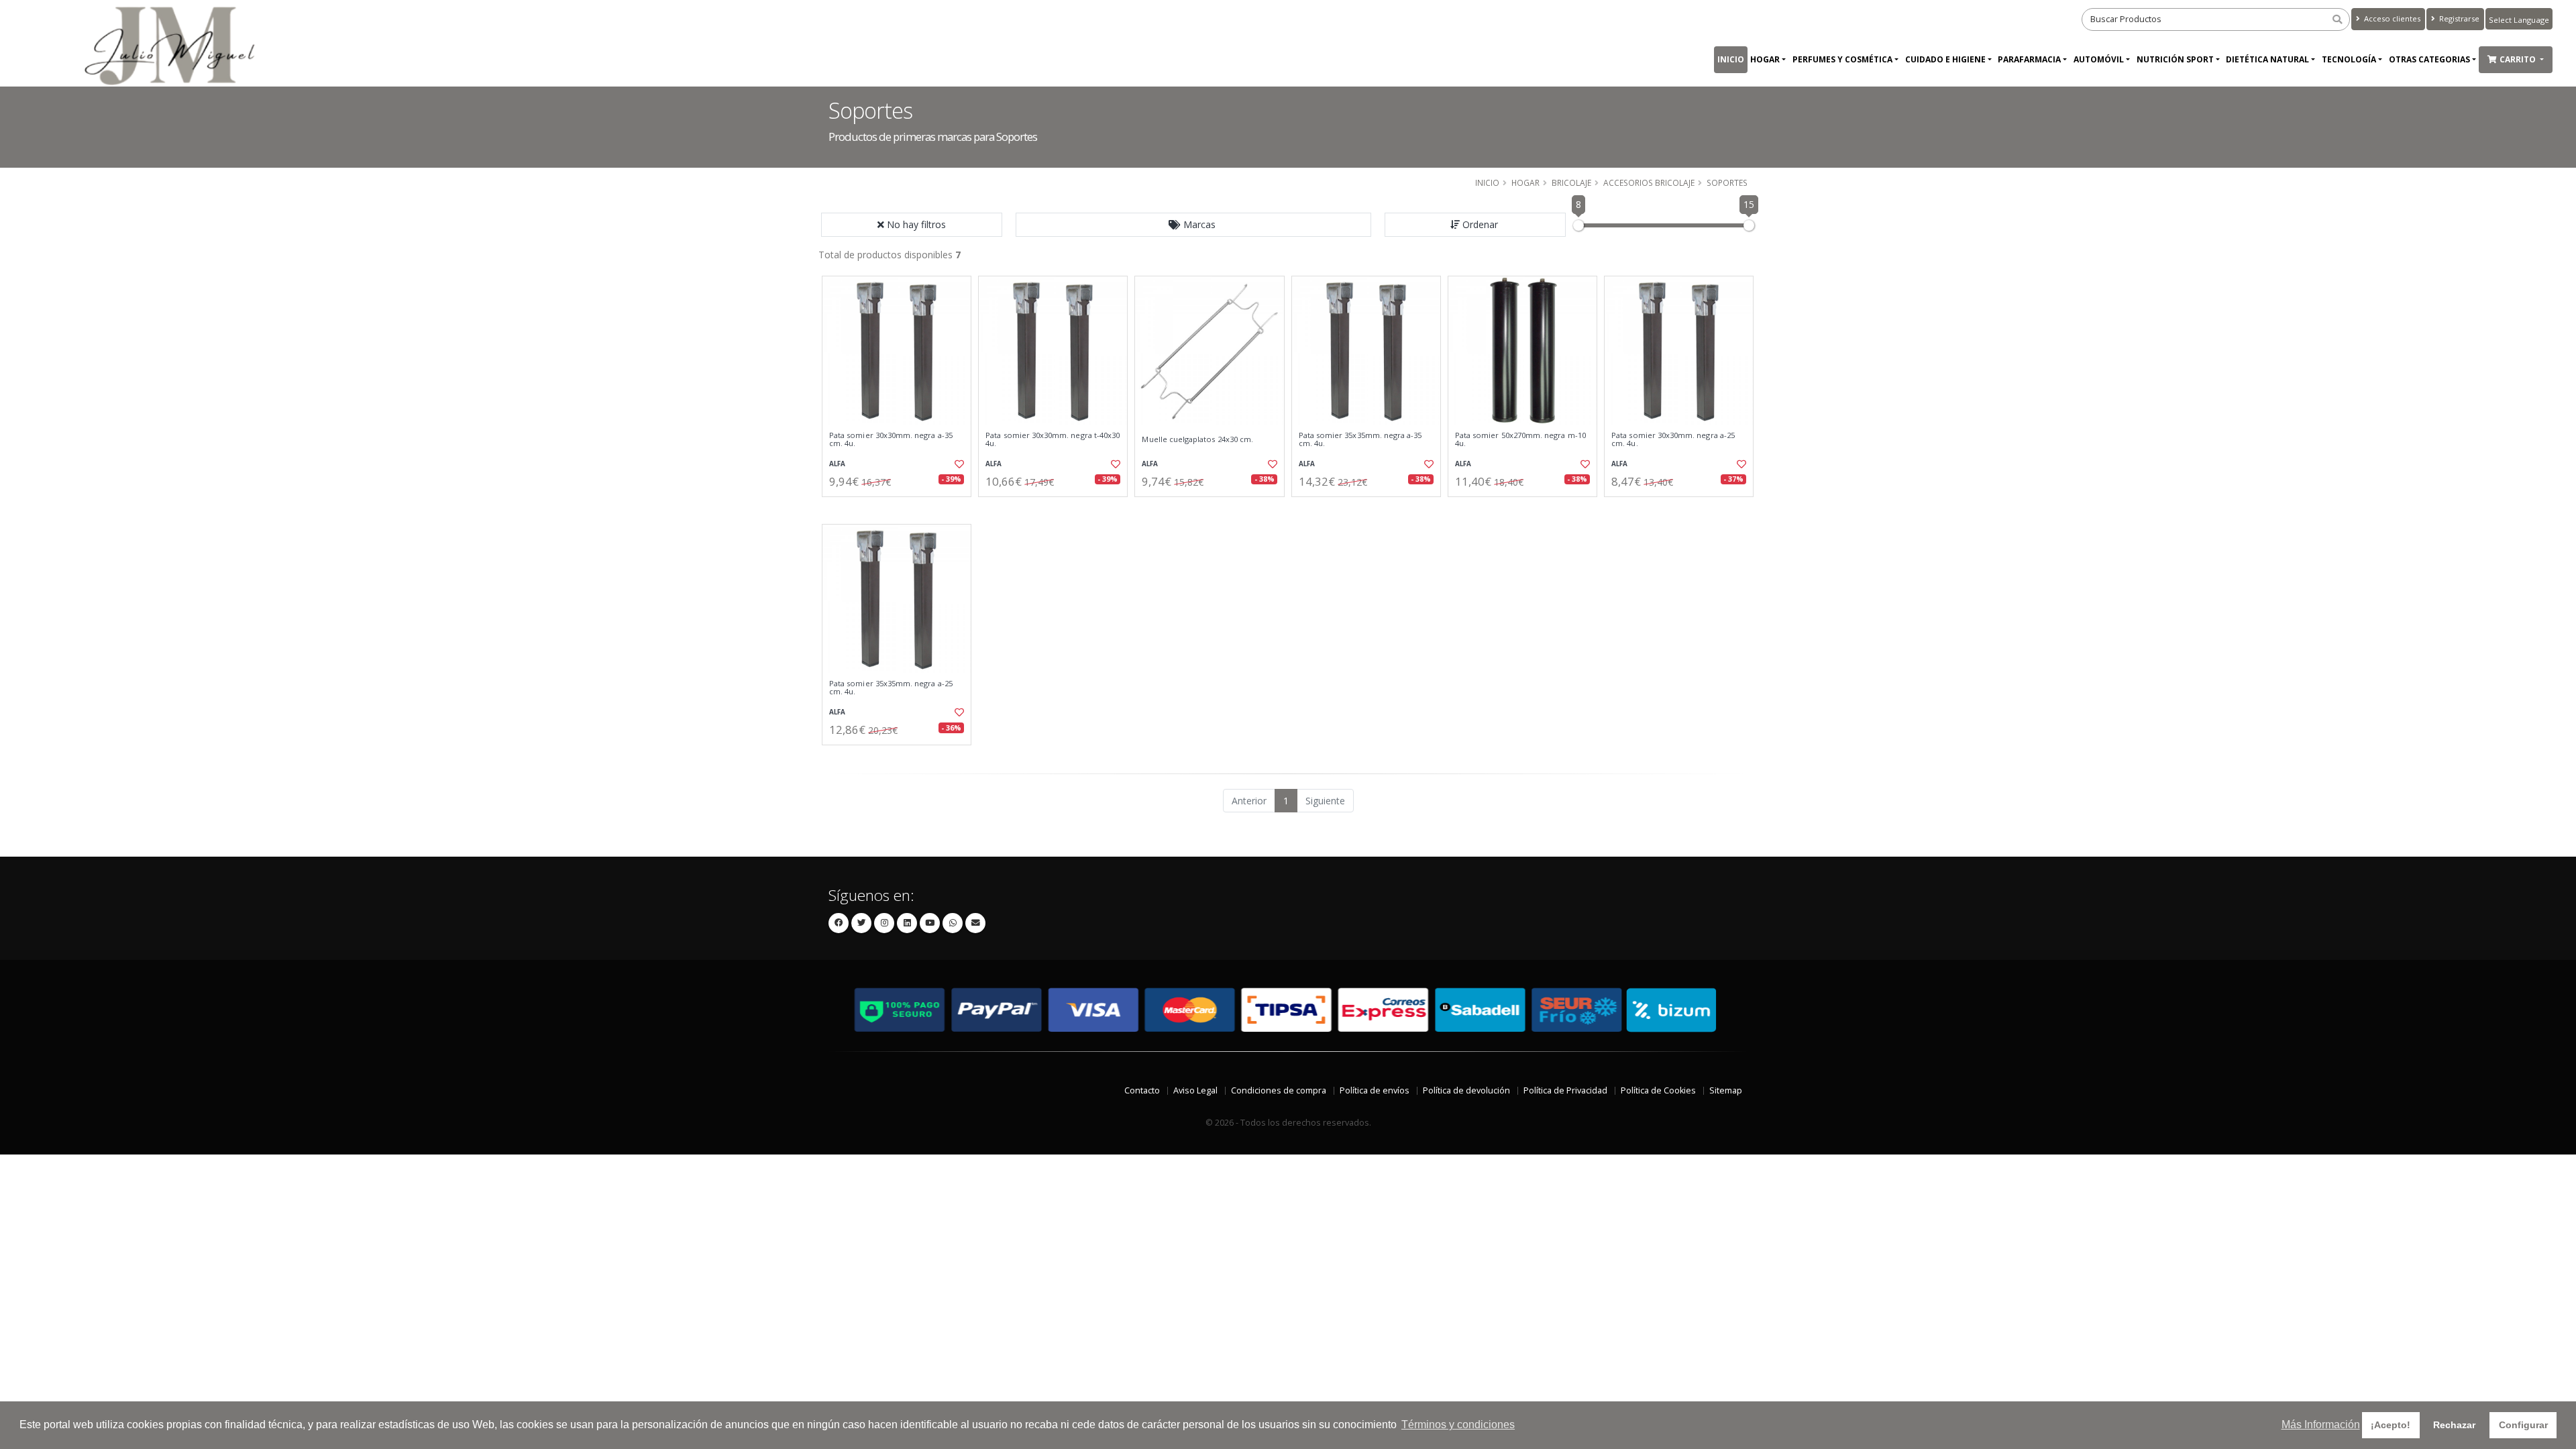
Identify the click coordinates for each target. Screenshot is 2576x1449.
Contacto (1142, 1090)
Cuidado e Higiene (1945, 59)
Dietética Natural (2267, 59)
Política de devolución (1466, 1090)
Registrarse (2458, 18)
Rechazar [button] (2454, 1425)
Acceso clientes (2391, 18)
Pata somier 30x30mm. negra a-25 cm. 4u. (1673, 440)
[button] (1193, 225)
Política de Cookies (1658, 1090)
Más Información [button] (2321, 1425)
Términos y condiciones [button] (1458, 1425)
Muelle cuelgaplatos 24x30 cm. (1197, 439)
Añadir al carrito (901, 508)
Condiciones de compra (1279, 1090)
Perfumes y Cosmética (1842, 59)
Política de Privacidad (1565, 1090)
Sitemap (1726, 1090)
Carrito (2519, 59)
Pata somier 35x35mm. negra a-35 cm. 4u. (1360, 440)
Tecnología (2349, 59)
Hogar (1765, 59)
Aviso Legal (1195, 1090)
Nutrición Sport (2175, 59)
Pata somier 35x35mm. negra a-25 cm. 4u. (891, 688)
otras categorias (2429, 59)
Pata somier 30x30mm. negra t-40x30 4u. (1053, 440)
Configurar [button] (2523, 1425)
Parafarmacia (2029, 59)
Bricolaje (1571, 182)
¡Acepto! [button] (2391, 1425)
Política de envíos (1375, 1090)
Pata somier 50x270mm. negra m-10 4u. (1520, 440)
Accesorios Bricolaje (1649, 182)
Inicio (1731, 59)
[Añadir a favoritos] (958, 464)
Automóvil (2099, 59)
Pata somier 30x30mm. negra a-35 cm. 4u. (891, 440)
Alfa (837, 464)
